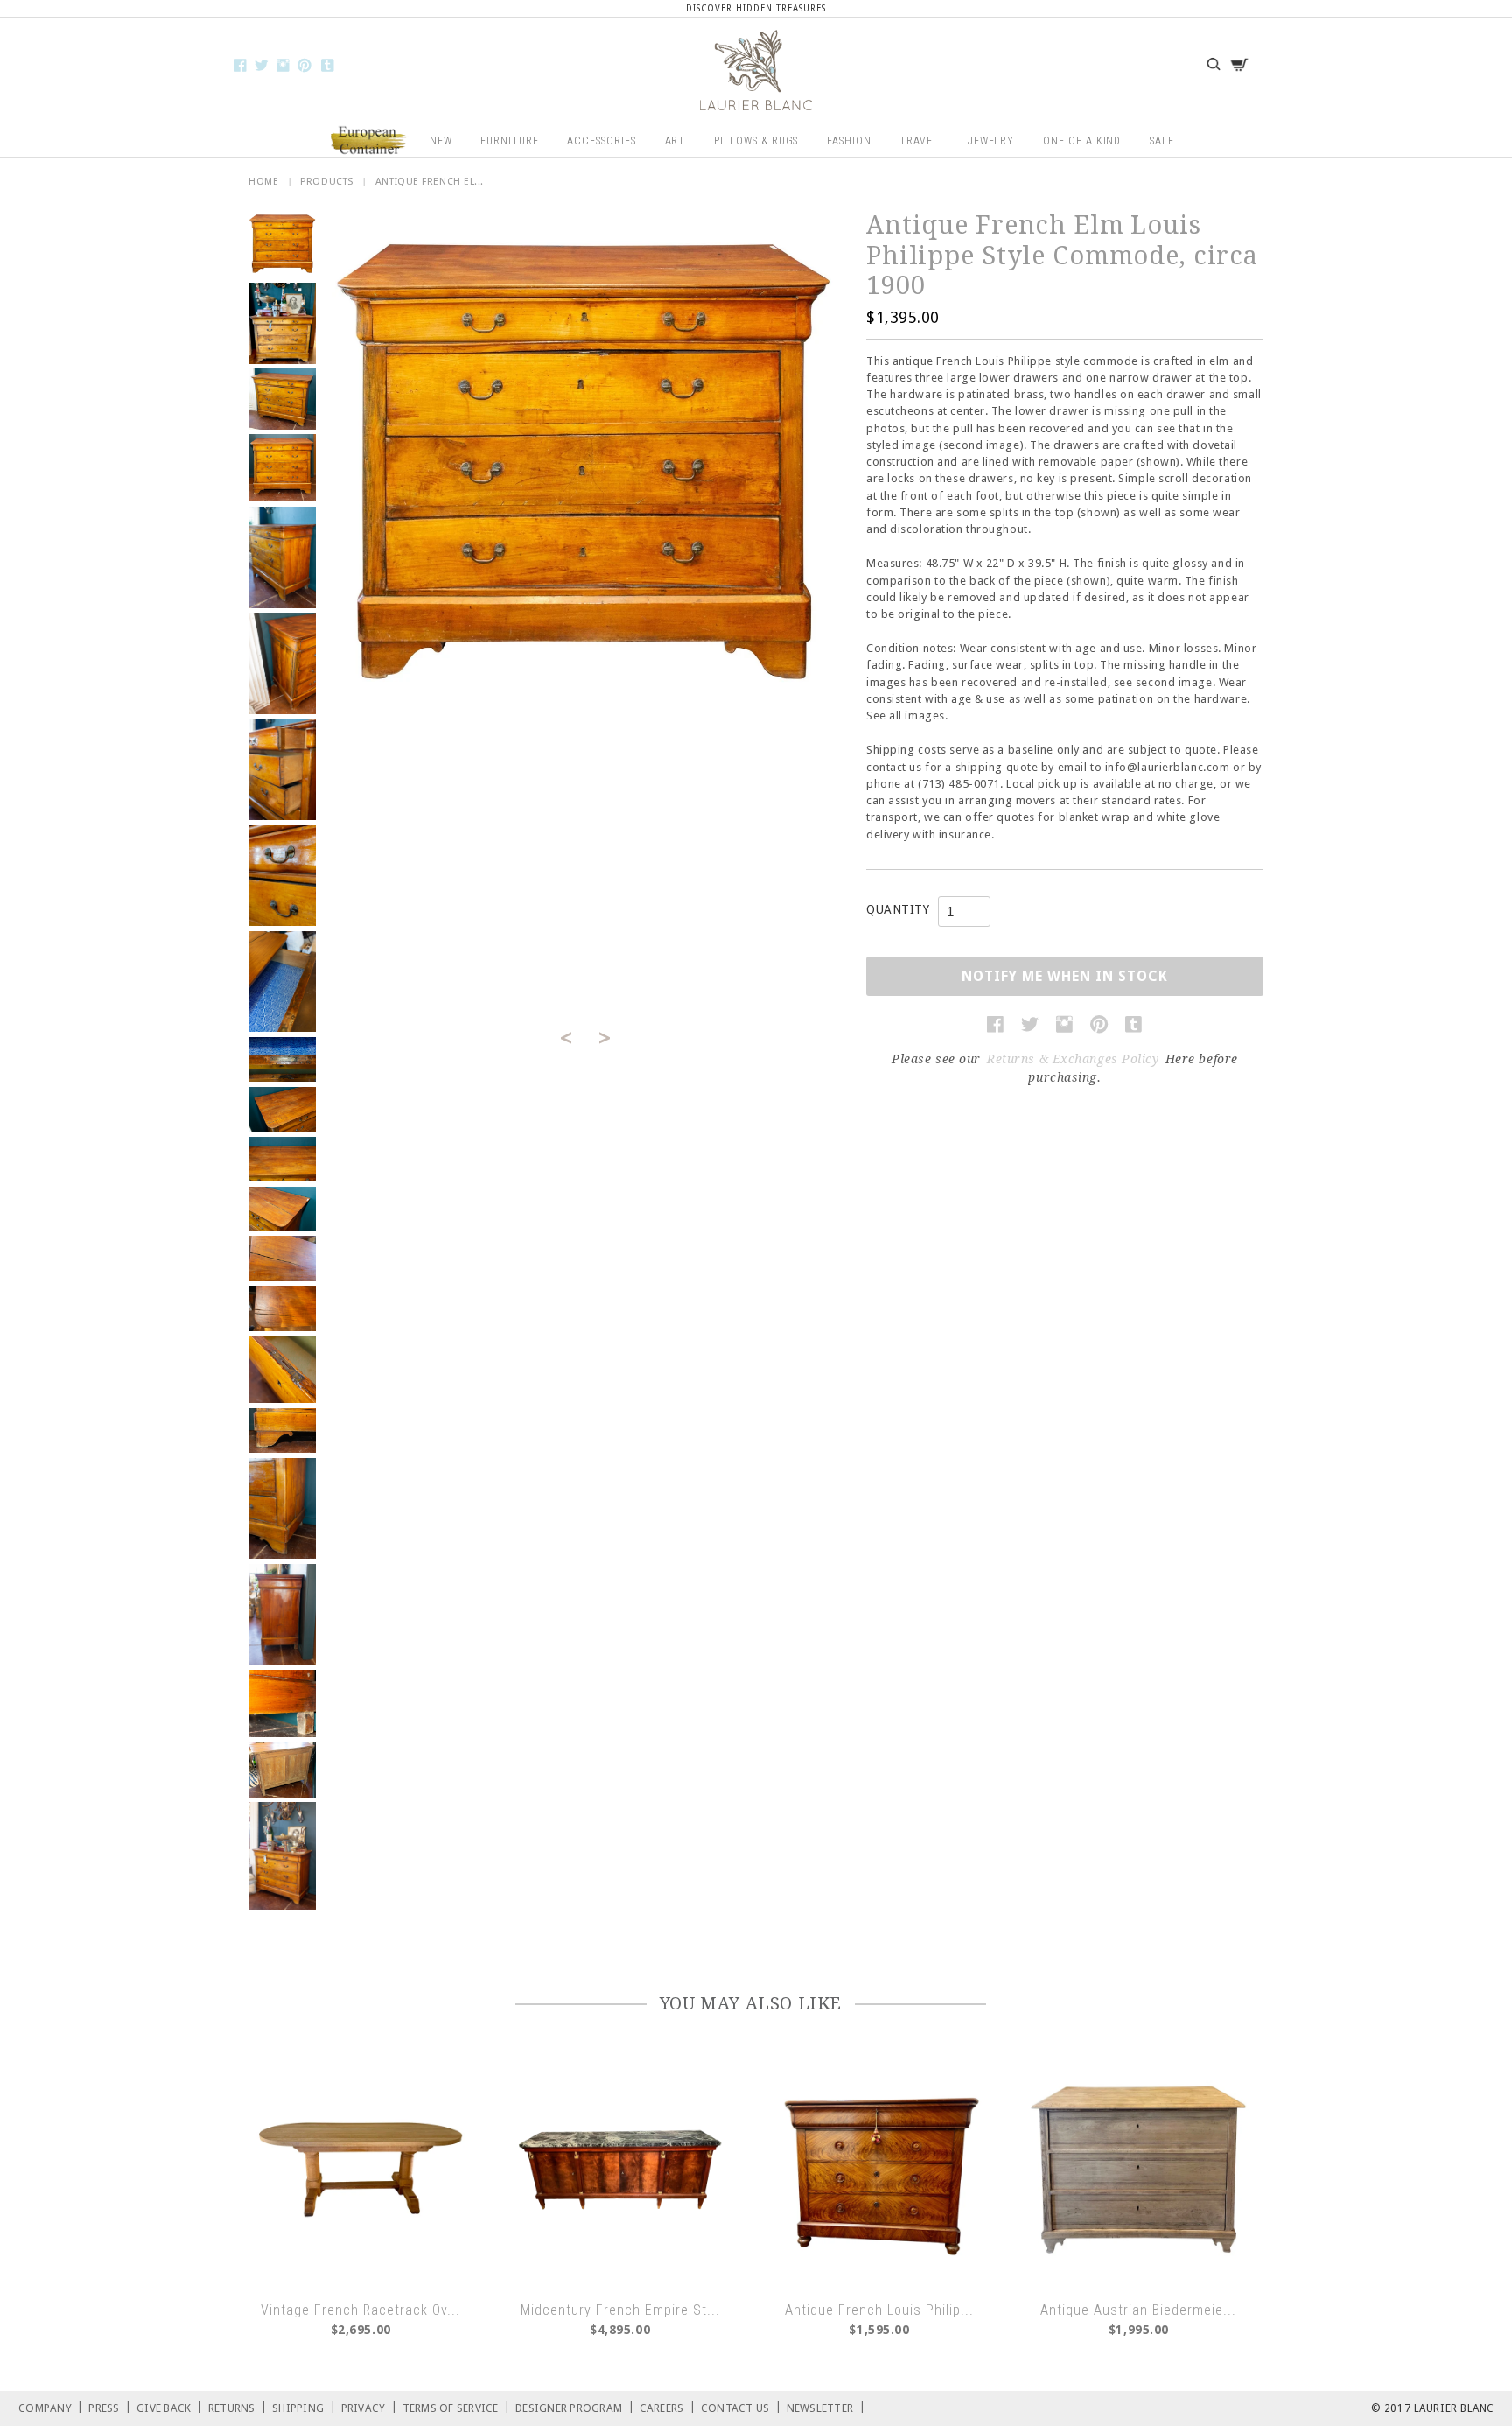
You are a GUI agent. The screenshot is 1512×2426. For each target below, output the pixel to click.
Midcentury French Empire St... (620, 2310)
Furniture (510, 141)
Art (675, 141)
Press (110, 2407)
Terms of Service (457, 2407)
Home (263, 182)
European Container (369, 141)
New (441, 141)
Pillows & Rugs (756, 141)
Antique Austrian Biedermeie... (1138, 2310)
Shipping (304, 2407)
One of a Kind (1082, 141)
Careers (668, 2407)
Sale (1162, 141)
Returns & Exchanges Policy (1073, 1059)
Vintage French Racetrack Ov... (360, 2310)
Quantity (898, 909)
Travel (919, 141)
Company (51, 2407)
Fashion (849, 141)
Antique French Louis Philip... (879, 2310)
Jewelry (991, 141)
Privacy (369, 2407)
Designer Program (575, 2407)
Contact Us (741, 2407)
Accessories (602, 141)
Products (326, 182)
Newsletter (826, 2407)
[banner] (756, 70)
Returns (238, 2407)
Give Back (170, 2407)
